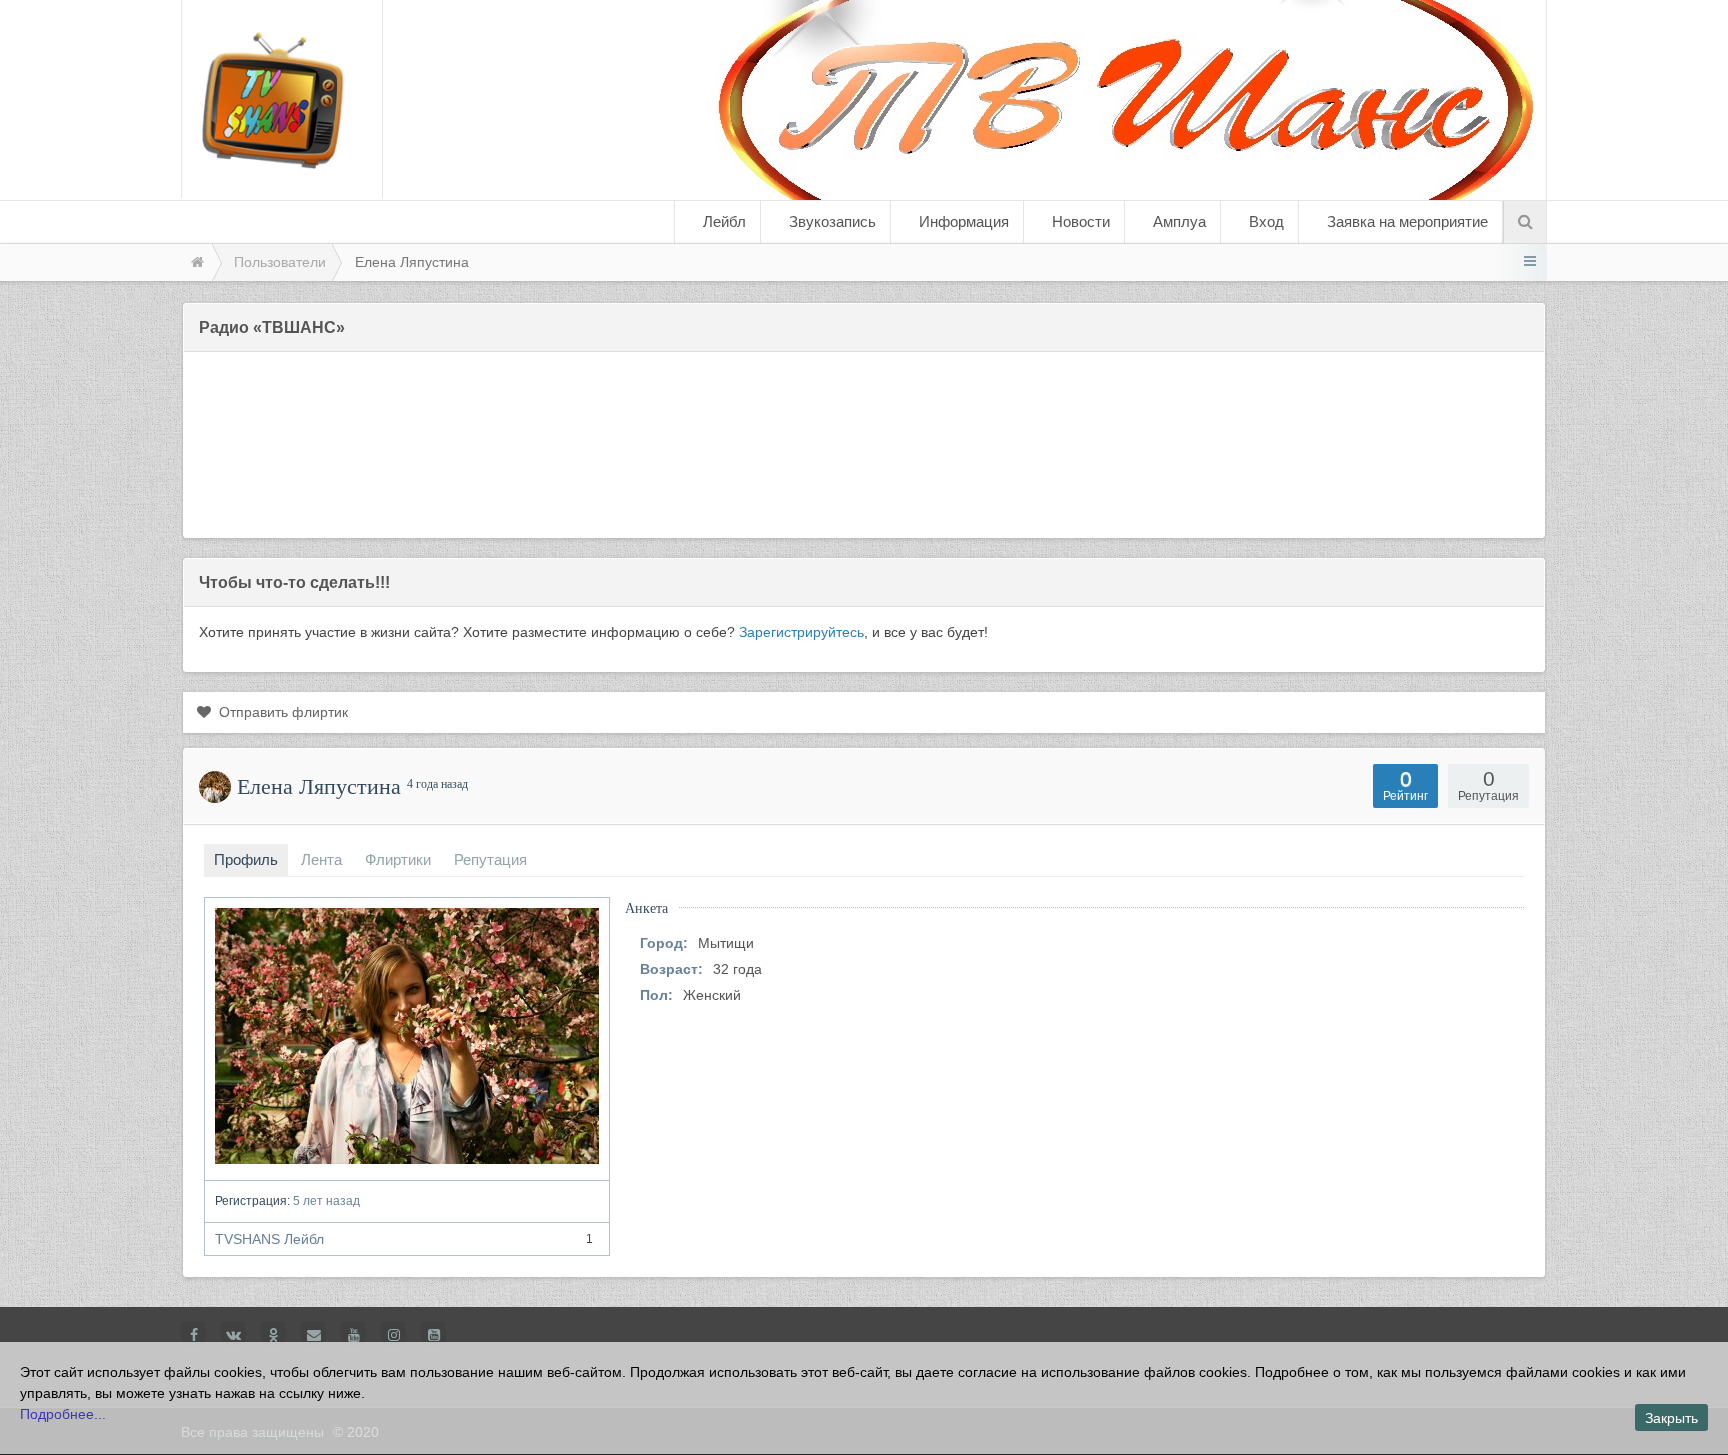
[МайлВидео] (313, 1334)
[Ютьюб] (353, 1334)
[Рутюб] (433, 1334)
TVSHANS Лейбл (404, 1239)
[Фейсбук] (193, 1334)
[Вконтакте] (233, 1334)
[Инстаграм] (393, 1334)
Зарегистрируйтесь (801, 632)
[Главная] (196, 262)
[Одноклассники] (273, 1334)
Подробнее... (63, 1414)
